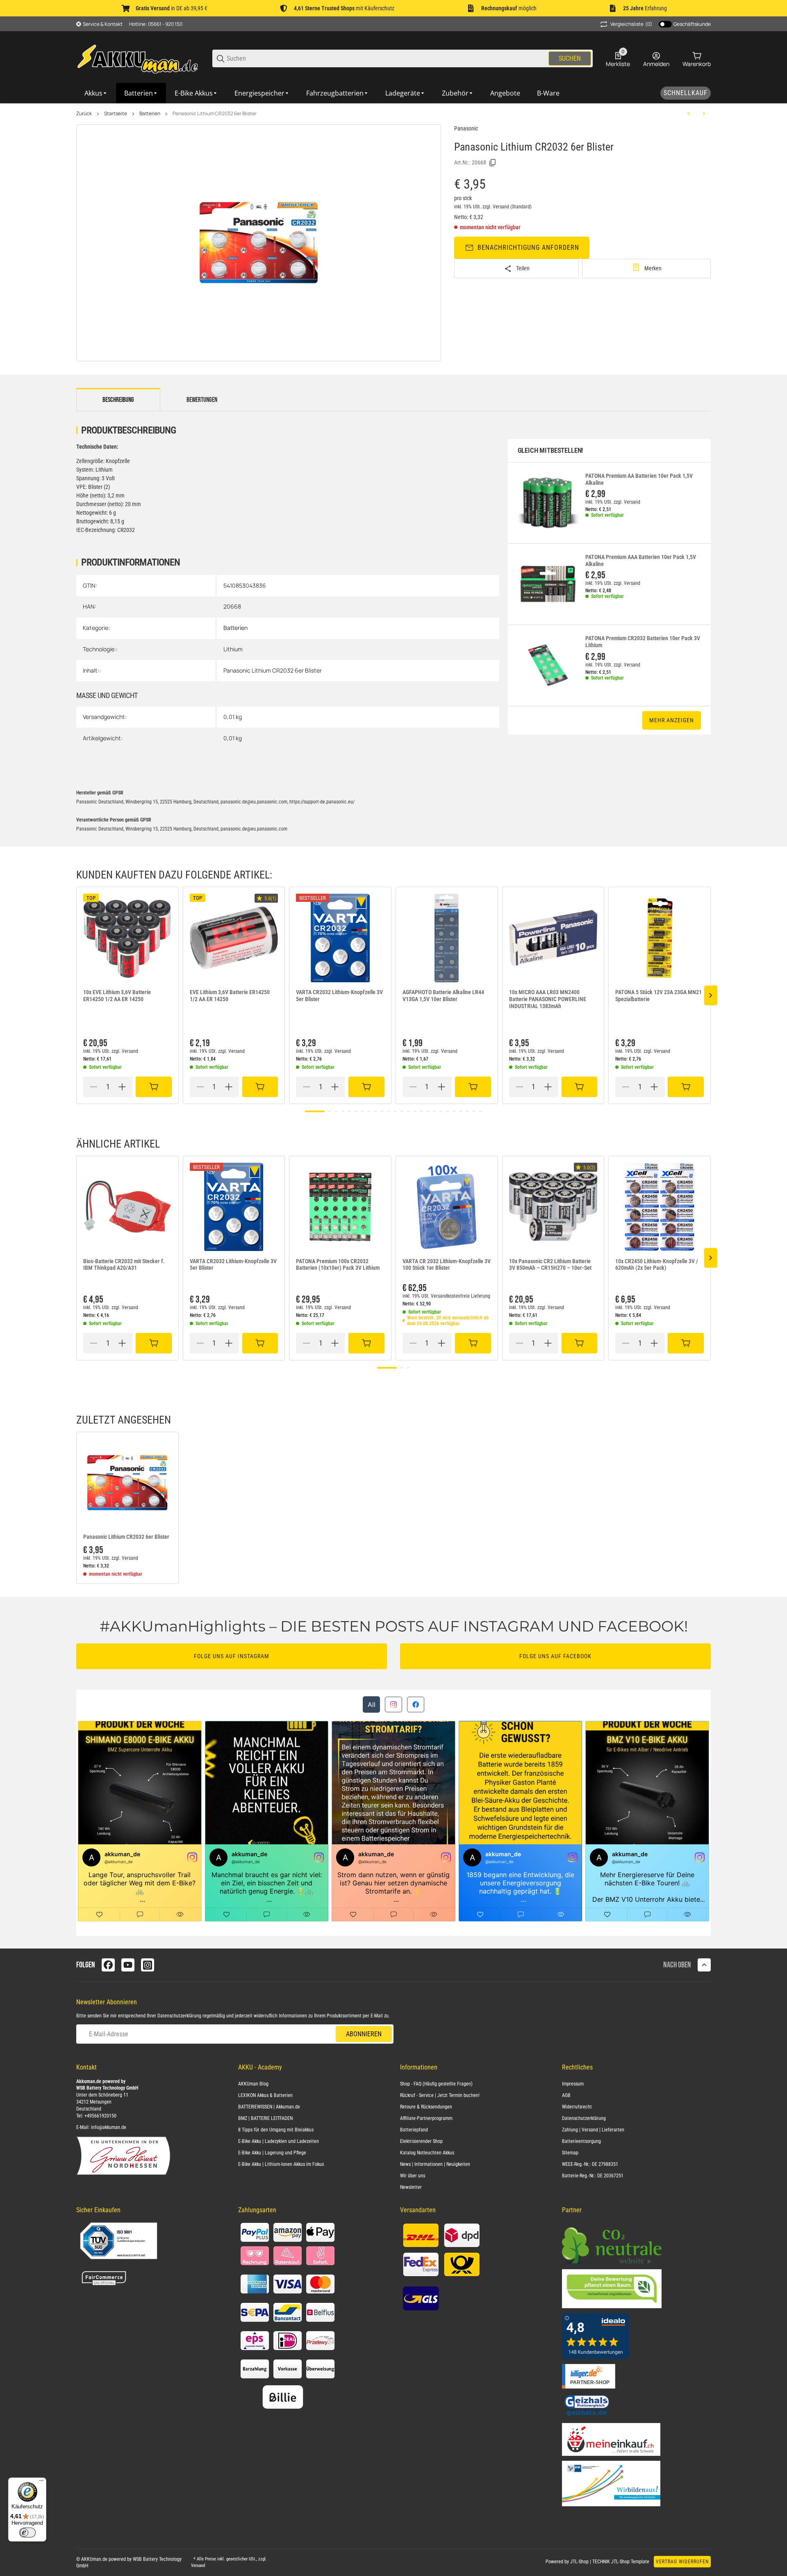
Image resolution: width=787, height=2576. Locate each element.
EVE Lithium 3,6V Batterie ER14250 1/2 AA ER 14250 (230, 996)
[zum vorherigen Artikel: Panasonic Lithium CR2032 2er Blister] (689, 114)
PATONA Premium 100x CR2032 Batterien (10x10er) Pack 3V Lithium (338, 1265)
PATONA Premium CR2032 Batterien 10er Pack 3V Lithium (643, 642)
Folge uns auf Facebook (555, 1656)
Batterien (150, 114)
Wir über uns (413, 2176)
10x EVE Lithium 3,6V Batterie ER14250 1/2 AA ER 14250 (117, 996)
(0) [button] (631, 24)
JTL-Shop (580, 2562)
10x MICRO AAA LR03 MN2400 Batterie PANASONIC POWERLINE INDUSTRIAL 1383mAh (548, 999)
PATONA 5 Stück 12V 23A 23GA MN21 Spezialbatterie (658, 996)
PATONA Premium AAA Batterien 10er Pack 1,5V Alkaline (641, 560)
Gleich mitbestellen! (550, 451)
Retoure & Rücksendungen (426, 2107)
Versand (502, 207)
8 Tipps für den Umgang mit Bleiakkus (276, 2130)
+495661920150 (100, 2116)
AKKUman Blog (253, 2084)
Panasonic (466, 128)
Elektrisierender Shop (421, 2141)
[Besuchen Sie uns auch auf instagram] (148, 1965)
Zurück (84, 114)
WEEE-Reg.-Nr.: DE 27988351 (590, 2164)
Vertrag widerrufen (682, 2562)
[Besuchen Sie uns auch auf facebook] (108, 1965)
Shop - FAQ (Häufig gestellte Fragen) (436, 2084)
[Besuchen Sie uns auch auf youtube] (128, 1965)
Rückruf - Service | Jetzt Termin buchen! (440, 2095)
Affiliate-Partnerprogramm (426, 2118)
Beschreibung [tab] (118, 400)
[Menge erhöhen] (122, 1087)
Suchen (570, 58)
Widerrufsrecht (577, 2107)
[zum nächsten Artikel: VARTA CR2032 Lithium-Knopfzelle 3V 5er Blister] (704, 114)
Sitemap (570, 2153)
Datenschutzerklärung (179, 2016)
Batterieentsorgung (581, 2141)
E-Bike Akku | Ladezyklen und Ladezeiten (279, 2141)
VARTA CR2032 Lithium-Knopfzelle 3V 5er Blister (339, 996)
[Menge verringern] (93, 1087)
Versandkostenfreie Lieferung (461, 1296)
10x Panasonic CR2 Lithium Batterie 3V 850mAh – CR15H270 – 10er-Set (550, 1265)
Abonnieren (364, 2034)
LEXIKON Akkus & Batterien (265, 2095)
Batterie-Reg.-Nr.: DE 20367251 (593, 2176)
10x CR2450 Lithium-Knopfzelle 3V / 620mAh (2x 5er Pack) (657, 1265)
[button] (127, 938)
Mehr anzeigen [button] (672, 720)
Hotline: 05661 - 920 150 (156, 24)
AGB (566, 2095)
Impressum (573, 2084)
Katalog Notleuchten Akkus (427, 2153)
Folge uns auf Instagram (232, 1656)
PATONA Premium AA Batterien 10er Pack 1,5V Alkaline (639, 479)
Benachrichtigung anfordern (528, 248)
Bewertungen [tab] (202, 400)
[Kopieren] (493, 163)
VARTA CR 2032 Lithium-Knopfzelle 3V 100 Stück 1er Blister (447, 1265)
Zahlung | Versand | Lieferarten (593, 2130)
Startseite (116, 114)
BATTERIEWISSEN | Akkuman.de (269, 2107)
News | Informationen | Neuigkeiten (435, 2164)
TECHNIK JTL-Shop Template (621, 2562)
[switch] (27, 2533)
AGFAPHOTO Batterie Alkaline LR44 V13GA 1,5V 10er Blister (443, 996)
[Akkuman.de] (138, 58)
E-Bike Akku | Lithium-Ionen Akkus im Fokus (281, 2164)
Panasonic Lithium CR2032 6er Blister (215, 114)
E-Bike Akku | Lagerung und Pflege (272, 2153)
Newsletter (411, 2187)
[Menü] (41, 2482)
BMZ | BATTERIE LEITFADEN (265, 2118)
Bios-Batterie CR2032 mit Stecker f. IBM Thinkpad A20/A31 (124, 1265)
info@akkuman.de (109, 2127)
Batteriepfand (414, 2130)
